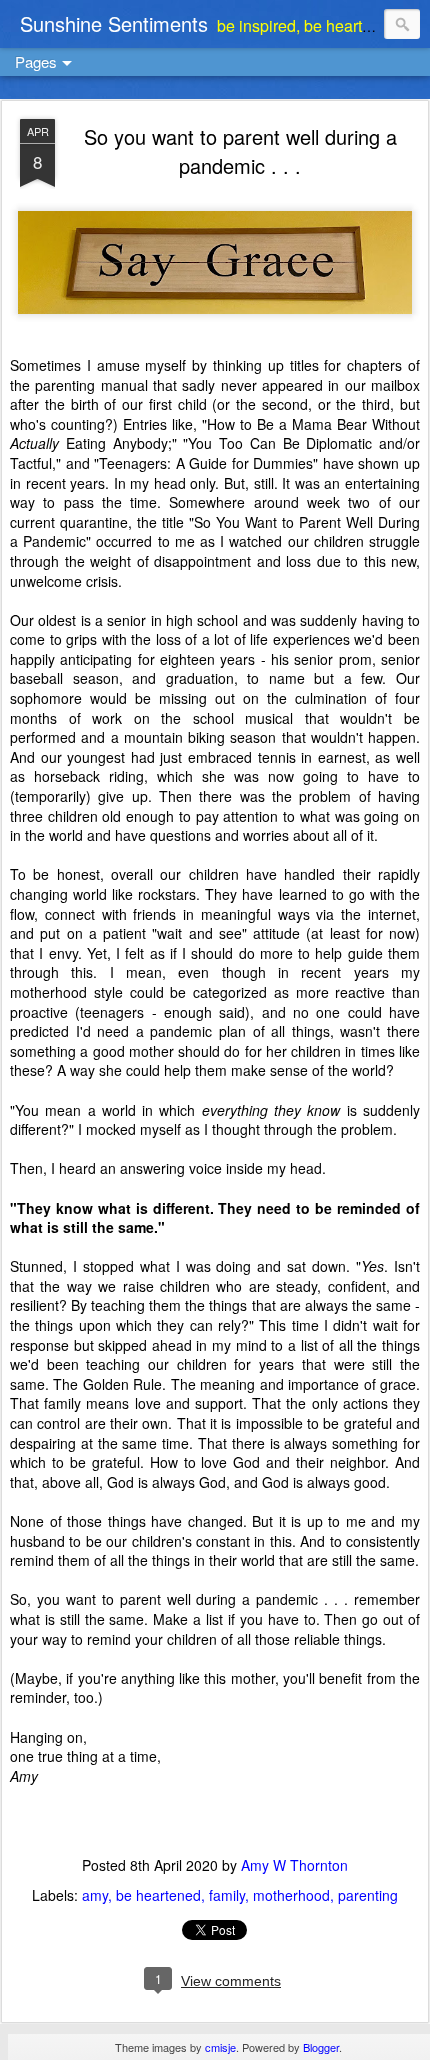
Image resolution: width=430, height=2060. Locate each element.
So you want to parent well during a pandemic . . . (240, 151)
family (227, 1895)
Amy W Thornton (294, 1865)
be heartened (158, 1895)
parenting (368, 1895)
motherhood (291, 1895)
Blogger (321, 2047)
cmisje (220, 2047)
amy (95, 1895)
